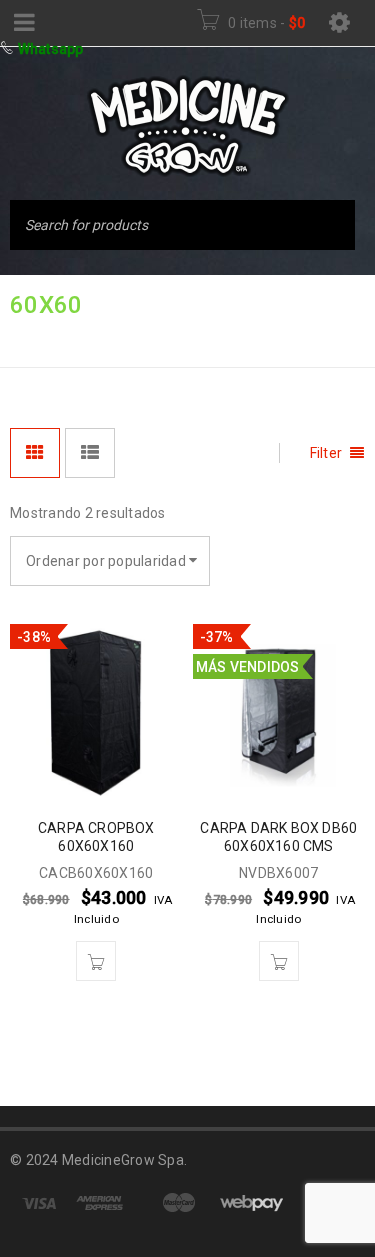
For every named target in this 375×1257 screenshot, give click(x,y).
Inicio (32, 337)
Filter (326, 453)
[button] (96, 961)
